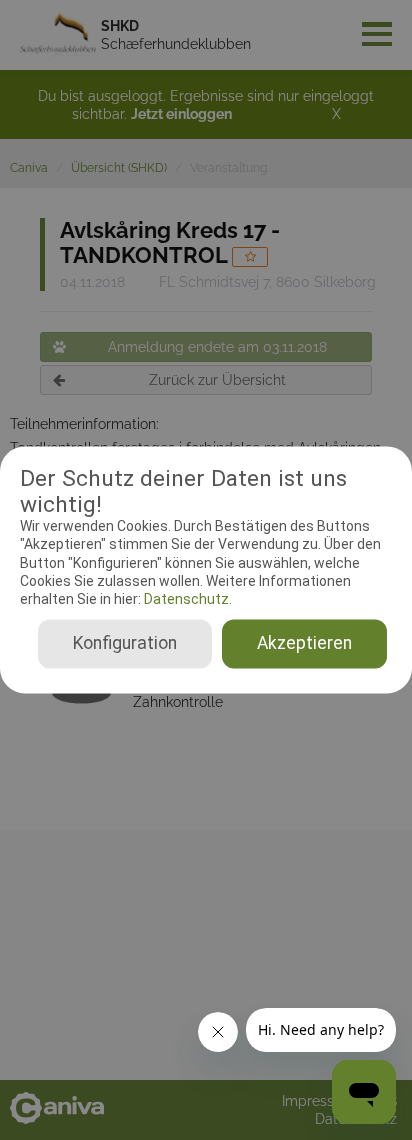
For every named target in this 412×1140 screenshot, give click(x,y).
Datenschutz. (186, 599)
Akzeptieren (304, 644)
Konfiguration (125, 644)
